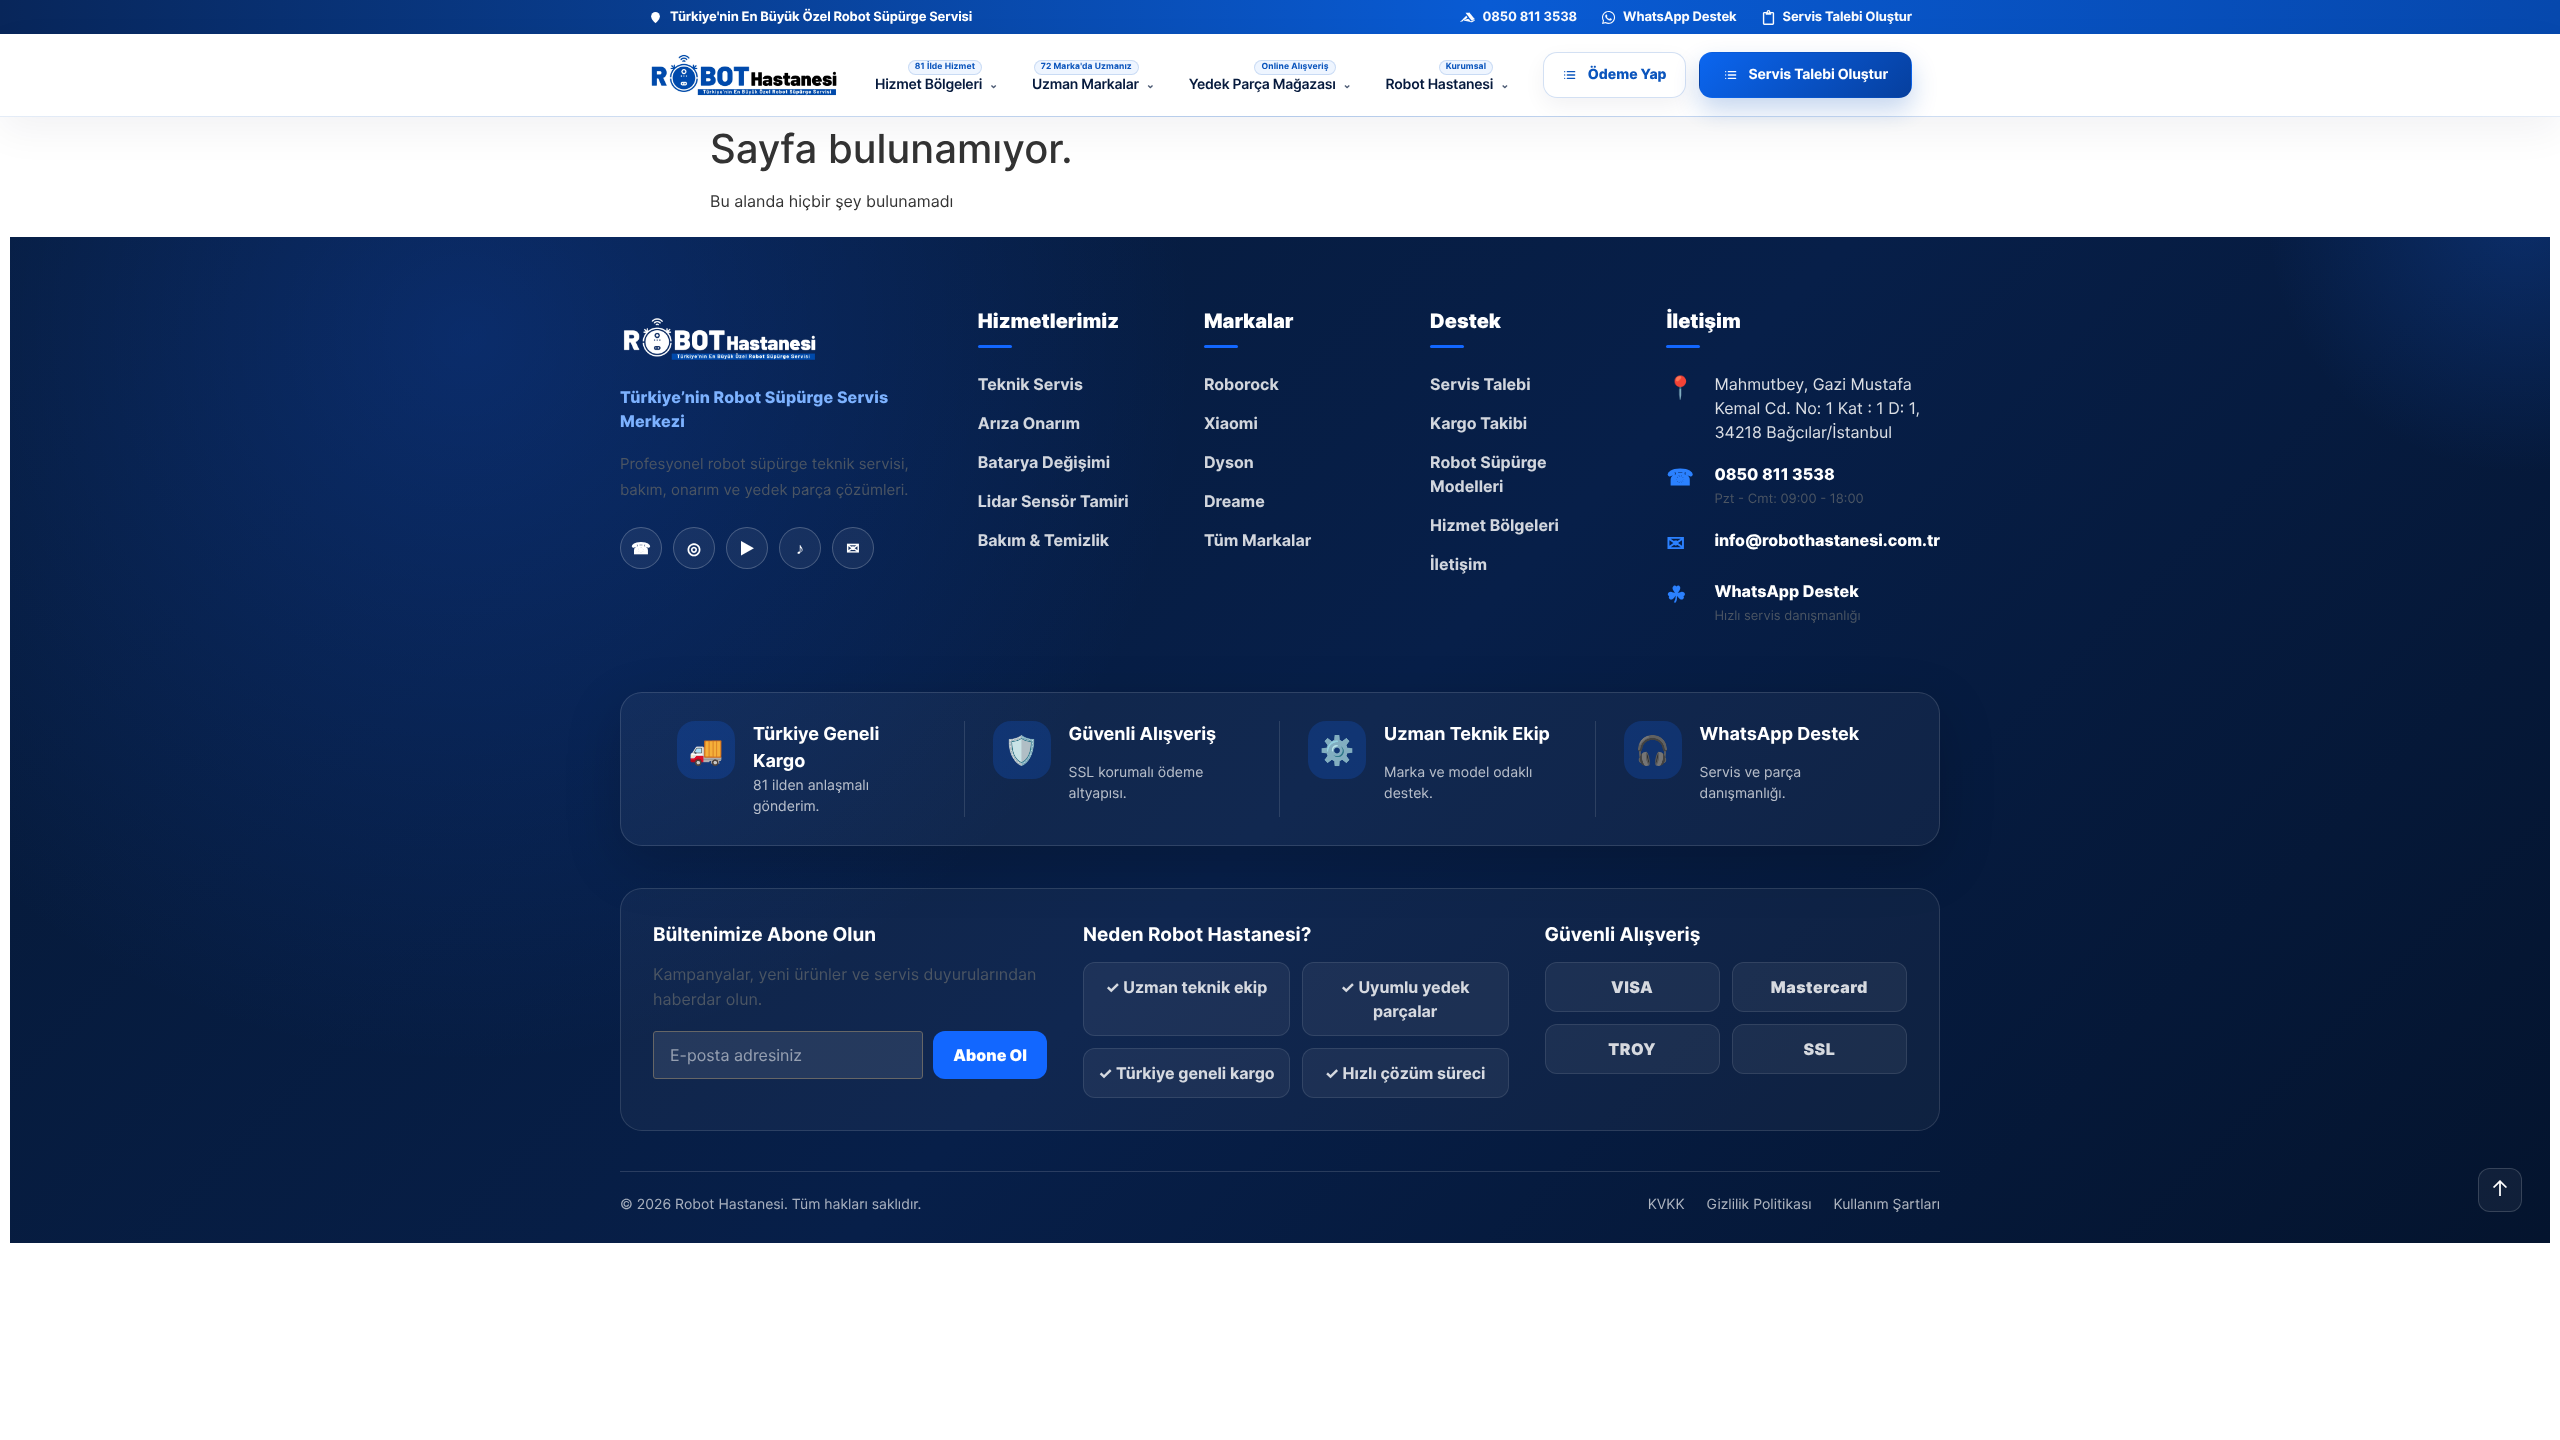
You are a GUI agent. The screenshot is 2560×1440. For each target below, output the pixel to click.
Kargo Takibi (1478, 423)
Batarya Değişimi (1044, 462)
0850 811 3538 (1774, 474)
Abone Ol (990, 1055)
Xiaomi (1231, 423)
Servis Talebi (1480, 384)
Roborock (1241, 384)
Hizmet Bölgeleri (1494, 525)
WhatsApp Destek (1786, 591)
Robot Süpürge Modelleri (1488, 474)
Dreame (1234, 501)
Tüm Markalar (1257, 540)
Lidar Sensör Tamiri (1053, 501)
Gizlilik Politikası (1759, 1204)
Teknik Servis (1030, 384)
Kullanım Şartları (1887, 1204)
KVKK (1666, 1204)
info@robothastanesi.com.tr (1827, 540)
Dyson (1229, 462)
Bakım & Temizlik (1043, 540)
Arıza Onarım (1029, 423)
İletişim (1458, 564)
